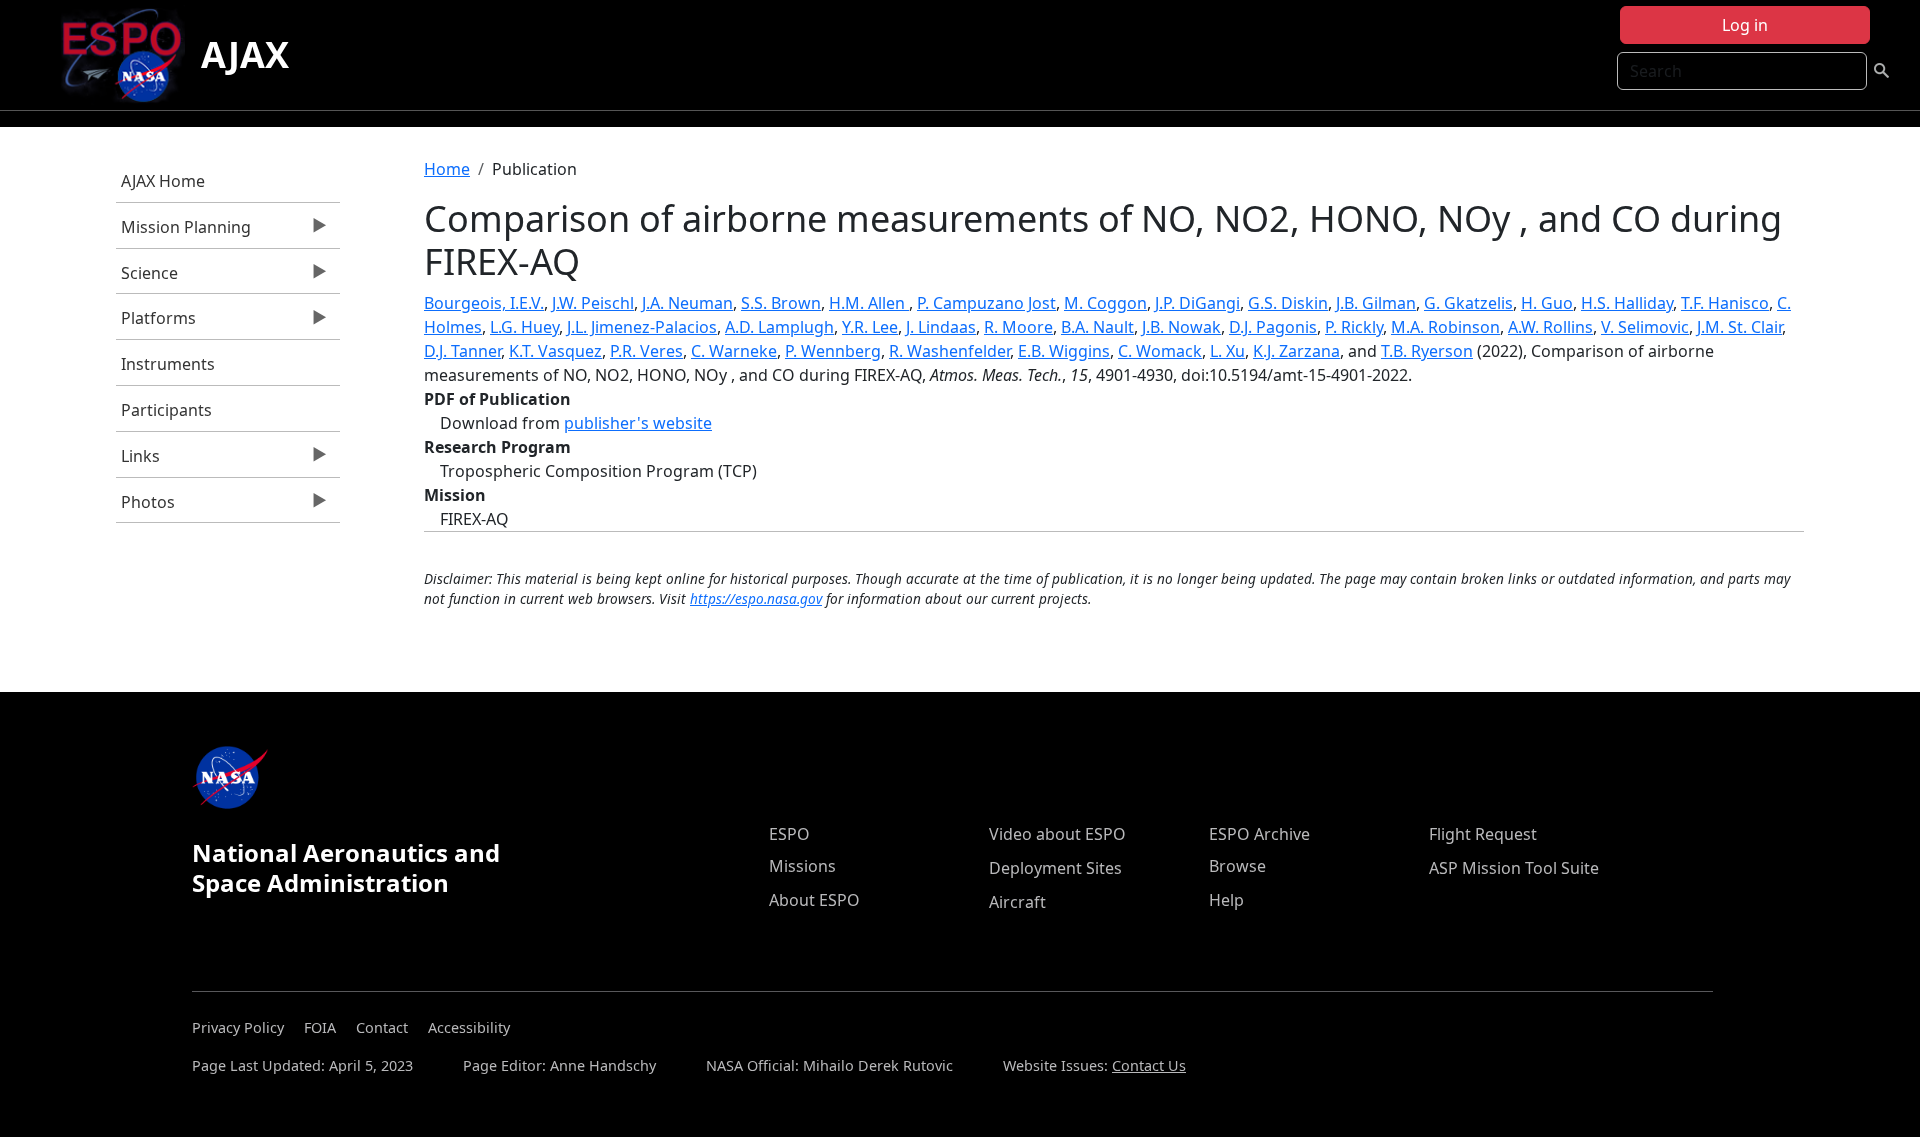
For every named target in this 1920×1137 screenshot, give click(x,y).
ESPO (789, 834)
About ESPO (814, 900)
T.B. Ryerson (1427, 351)
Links (138, 461)
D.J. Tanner (462, 351)
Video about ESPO (1057, 834)
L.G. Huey (524, 327)
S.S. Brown (781, 303)
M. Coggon (1105, 303)
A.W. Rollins (1550, 327)
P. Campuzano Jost (986, 303)
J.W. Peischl (593, 303)
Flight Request (1483, 834)
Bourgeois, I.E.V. (484, 303)
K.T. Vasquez (555, 351)
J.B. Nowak (1181, 327)
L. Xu (1227, 351)
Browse (1237, 866)
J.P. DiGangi (1197, 303)
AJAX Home (163, 181)
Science (147, 278)
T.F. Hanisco (1725, 303)
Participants (166, 410)
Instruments (168, 364)
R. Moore (1018, 327)
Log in (1745, 25)
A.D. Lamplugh (779, 327)
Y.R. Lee (870, 327)
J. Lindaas (941, 327)
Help (1226, 900)
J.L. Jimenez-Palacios (642, 327)
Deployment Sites (1055, 868)
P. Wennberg (833, 351)
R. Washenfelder (949, 351)
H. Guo (1547, 303)
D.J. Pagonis (1273, 327)
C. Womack (1160, 351)
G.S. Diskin (1288, 303)
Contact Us (1149, 1065)
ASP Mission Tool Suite (1514, 868)
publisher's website (638, 423)
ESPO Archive (1259, 834)
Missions (802, 866)
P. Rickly (1354, 327)
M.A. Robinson (1445, 327)
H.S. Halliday (1627, 303)
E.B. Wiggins (1064, 351)
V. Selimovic (1645, 327)
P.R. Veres (646, 351)
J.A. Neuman (687, 303)
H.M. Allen (869, 303)
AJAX (245, 54)
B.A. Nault (1097, 327)
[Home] (129, 55)
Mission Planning (183, 232)
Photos (145, 507)
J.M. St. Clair (1739, 327)
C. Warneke (734, 351)
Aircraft (1017, 902)
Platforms (156, 323)
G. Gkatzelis (1468, 303)
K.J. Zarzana (1296, 351)
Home (447, 169)
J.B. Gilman (1376, 303)
